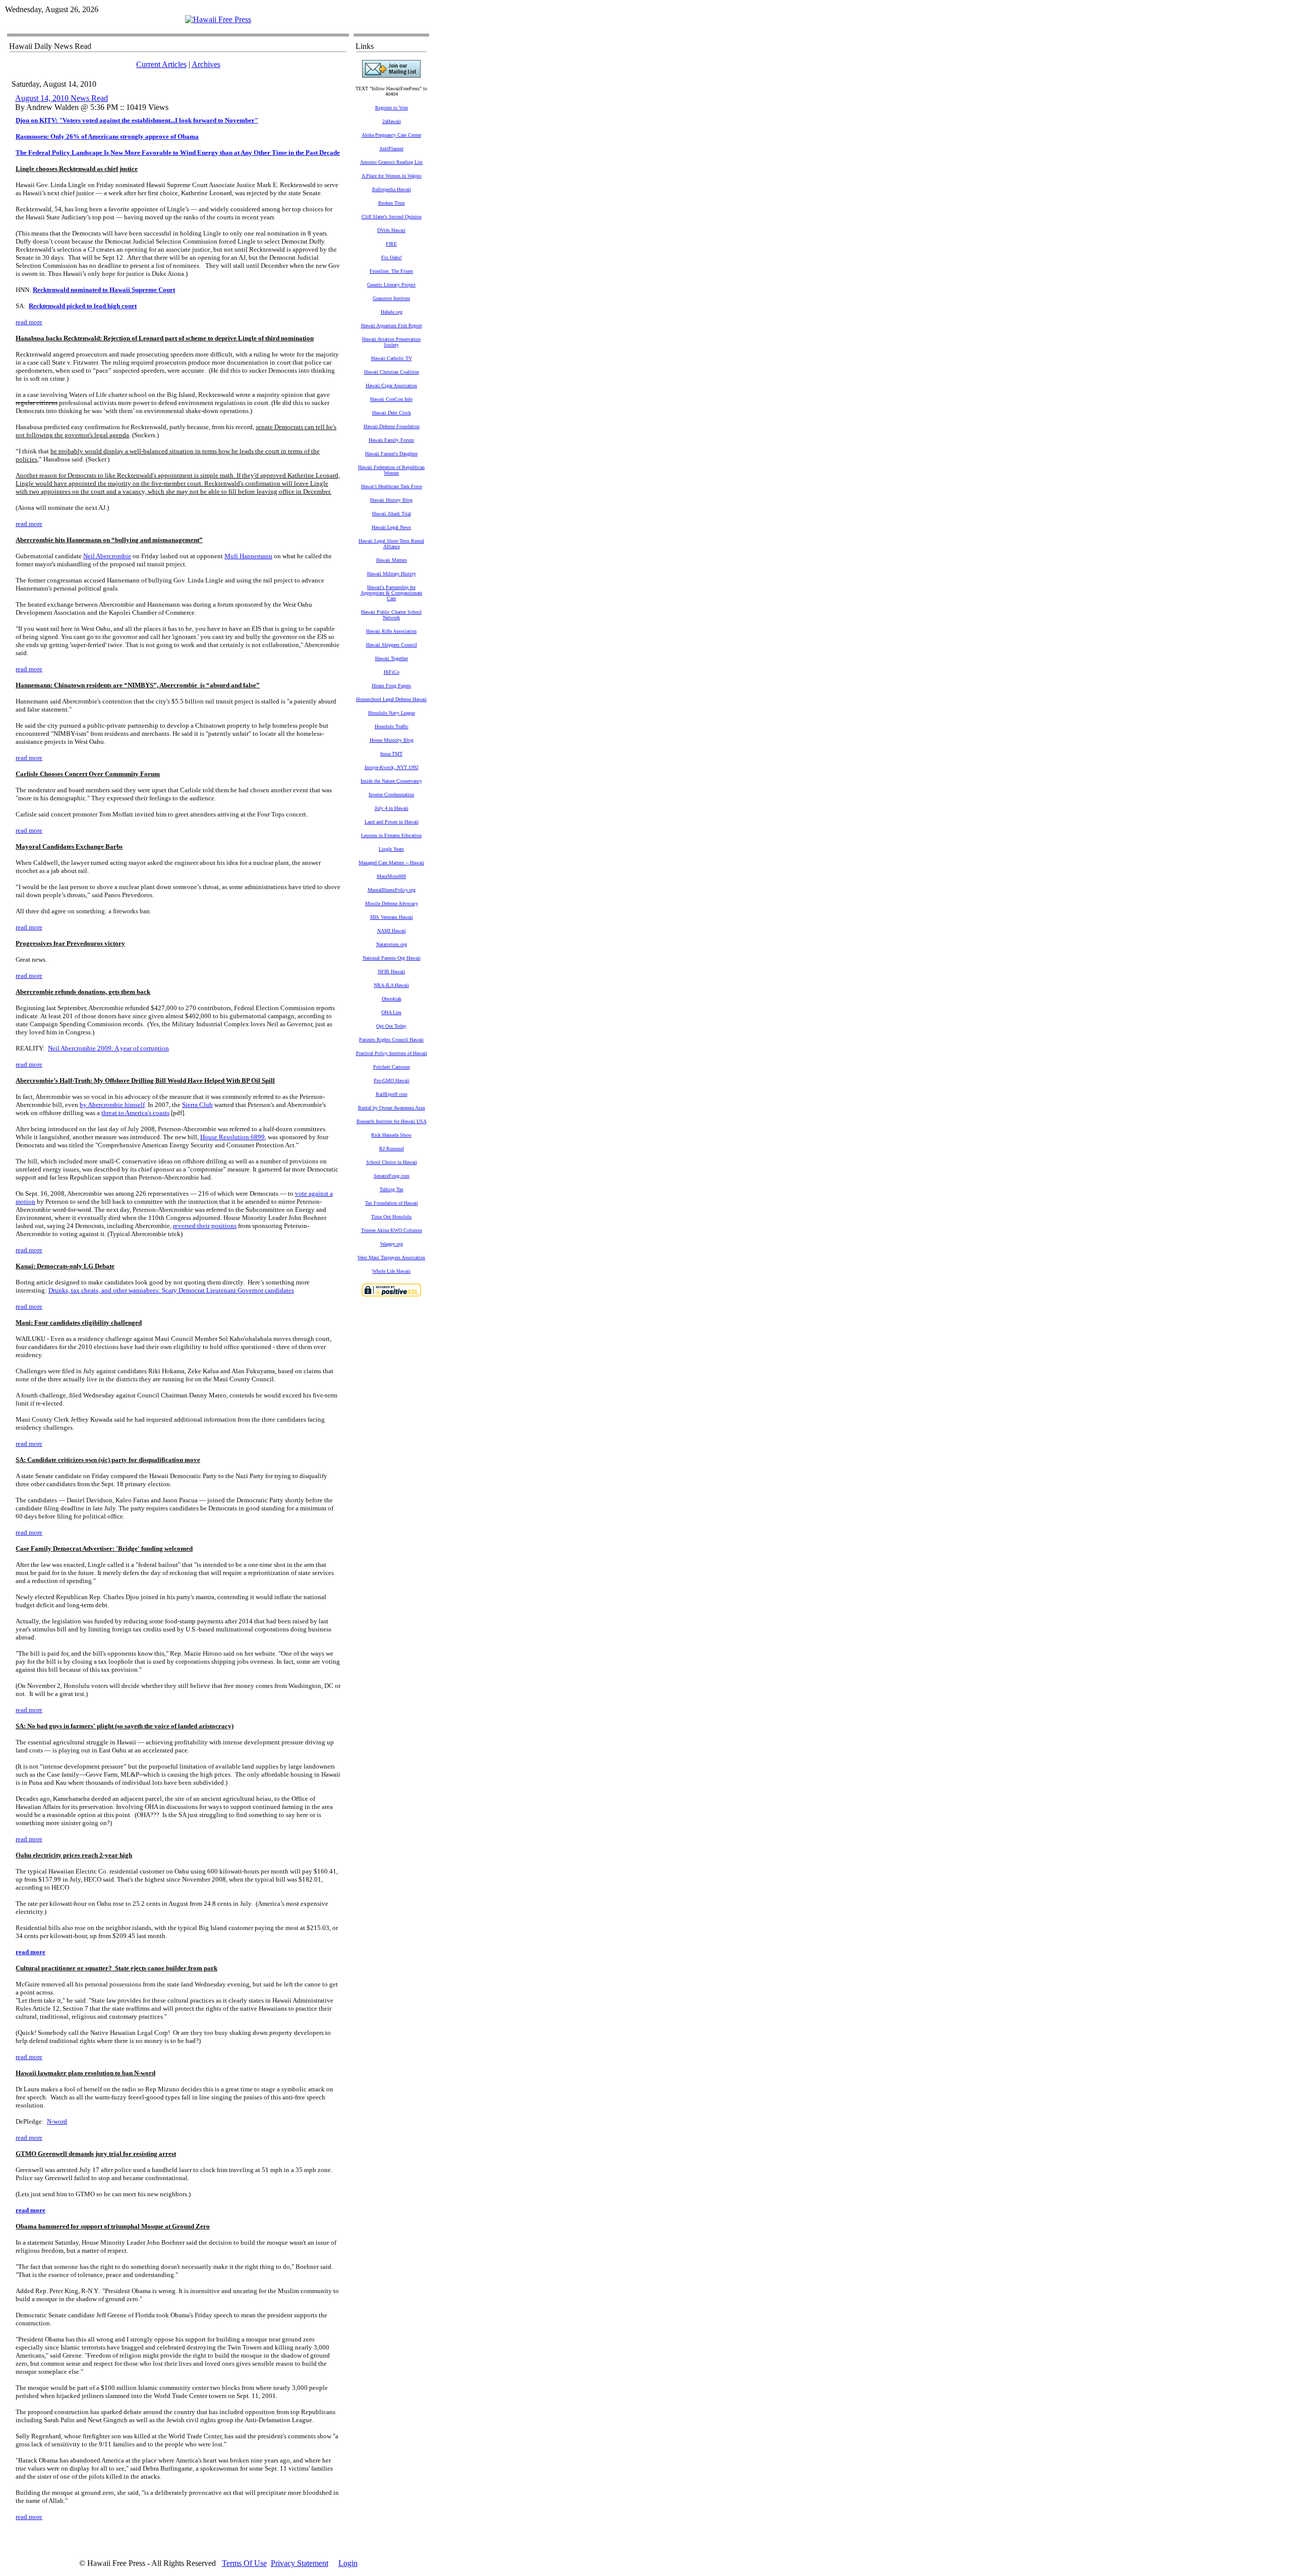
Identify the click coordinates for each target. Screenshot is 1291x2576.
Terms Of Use (244, 2563)
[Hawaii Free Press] (218, 19)
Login (348, 2563)
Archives (206, 64)
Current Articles (161, 64)
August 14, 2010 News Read (62, 98)
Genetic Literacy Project (391, 285)
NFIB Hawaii (391, 972)
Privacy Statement (300, 2563)
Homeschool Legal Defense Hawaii (391, 699)
